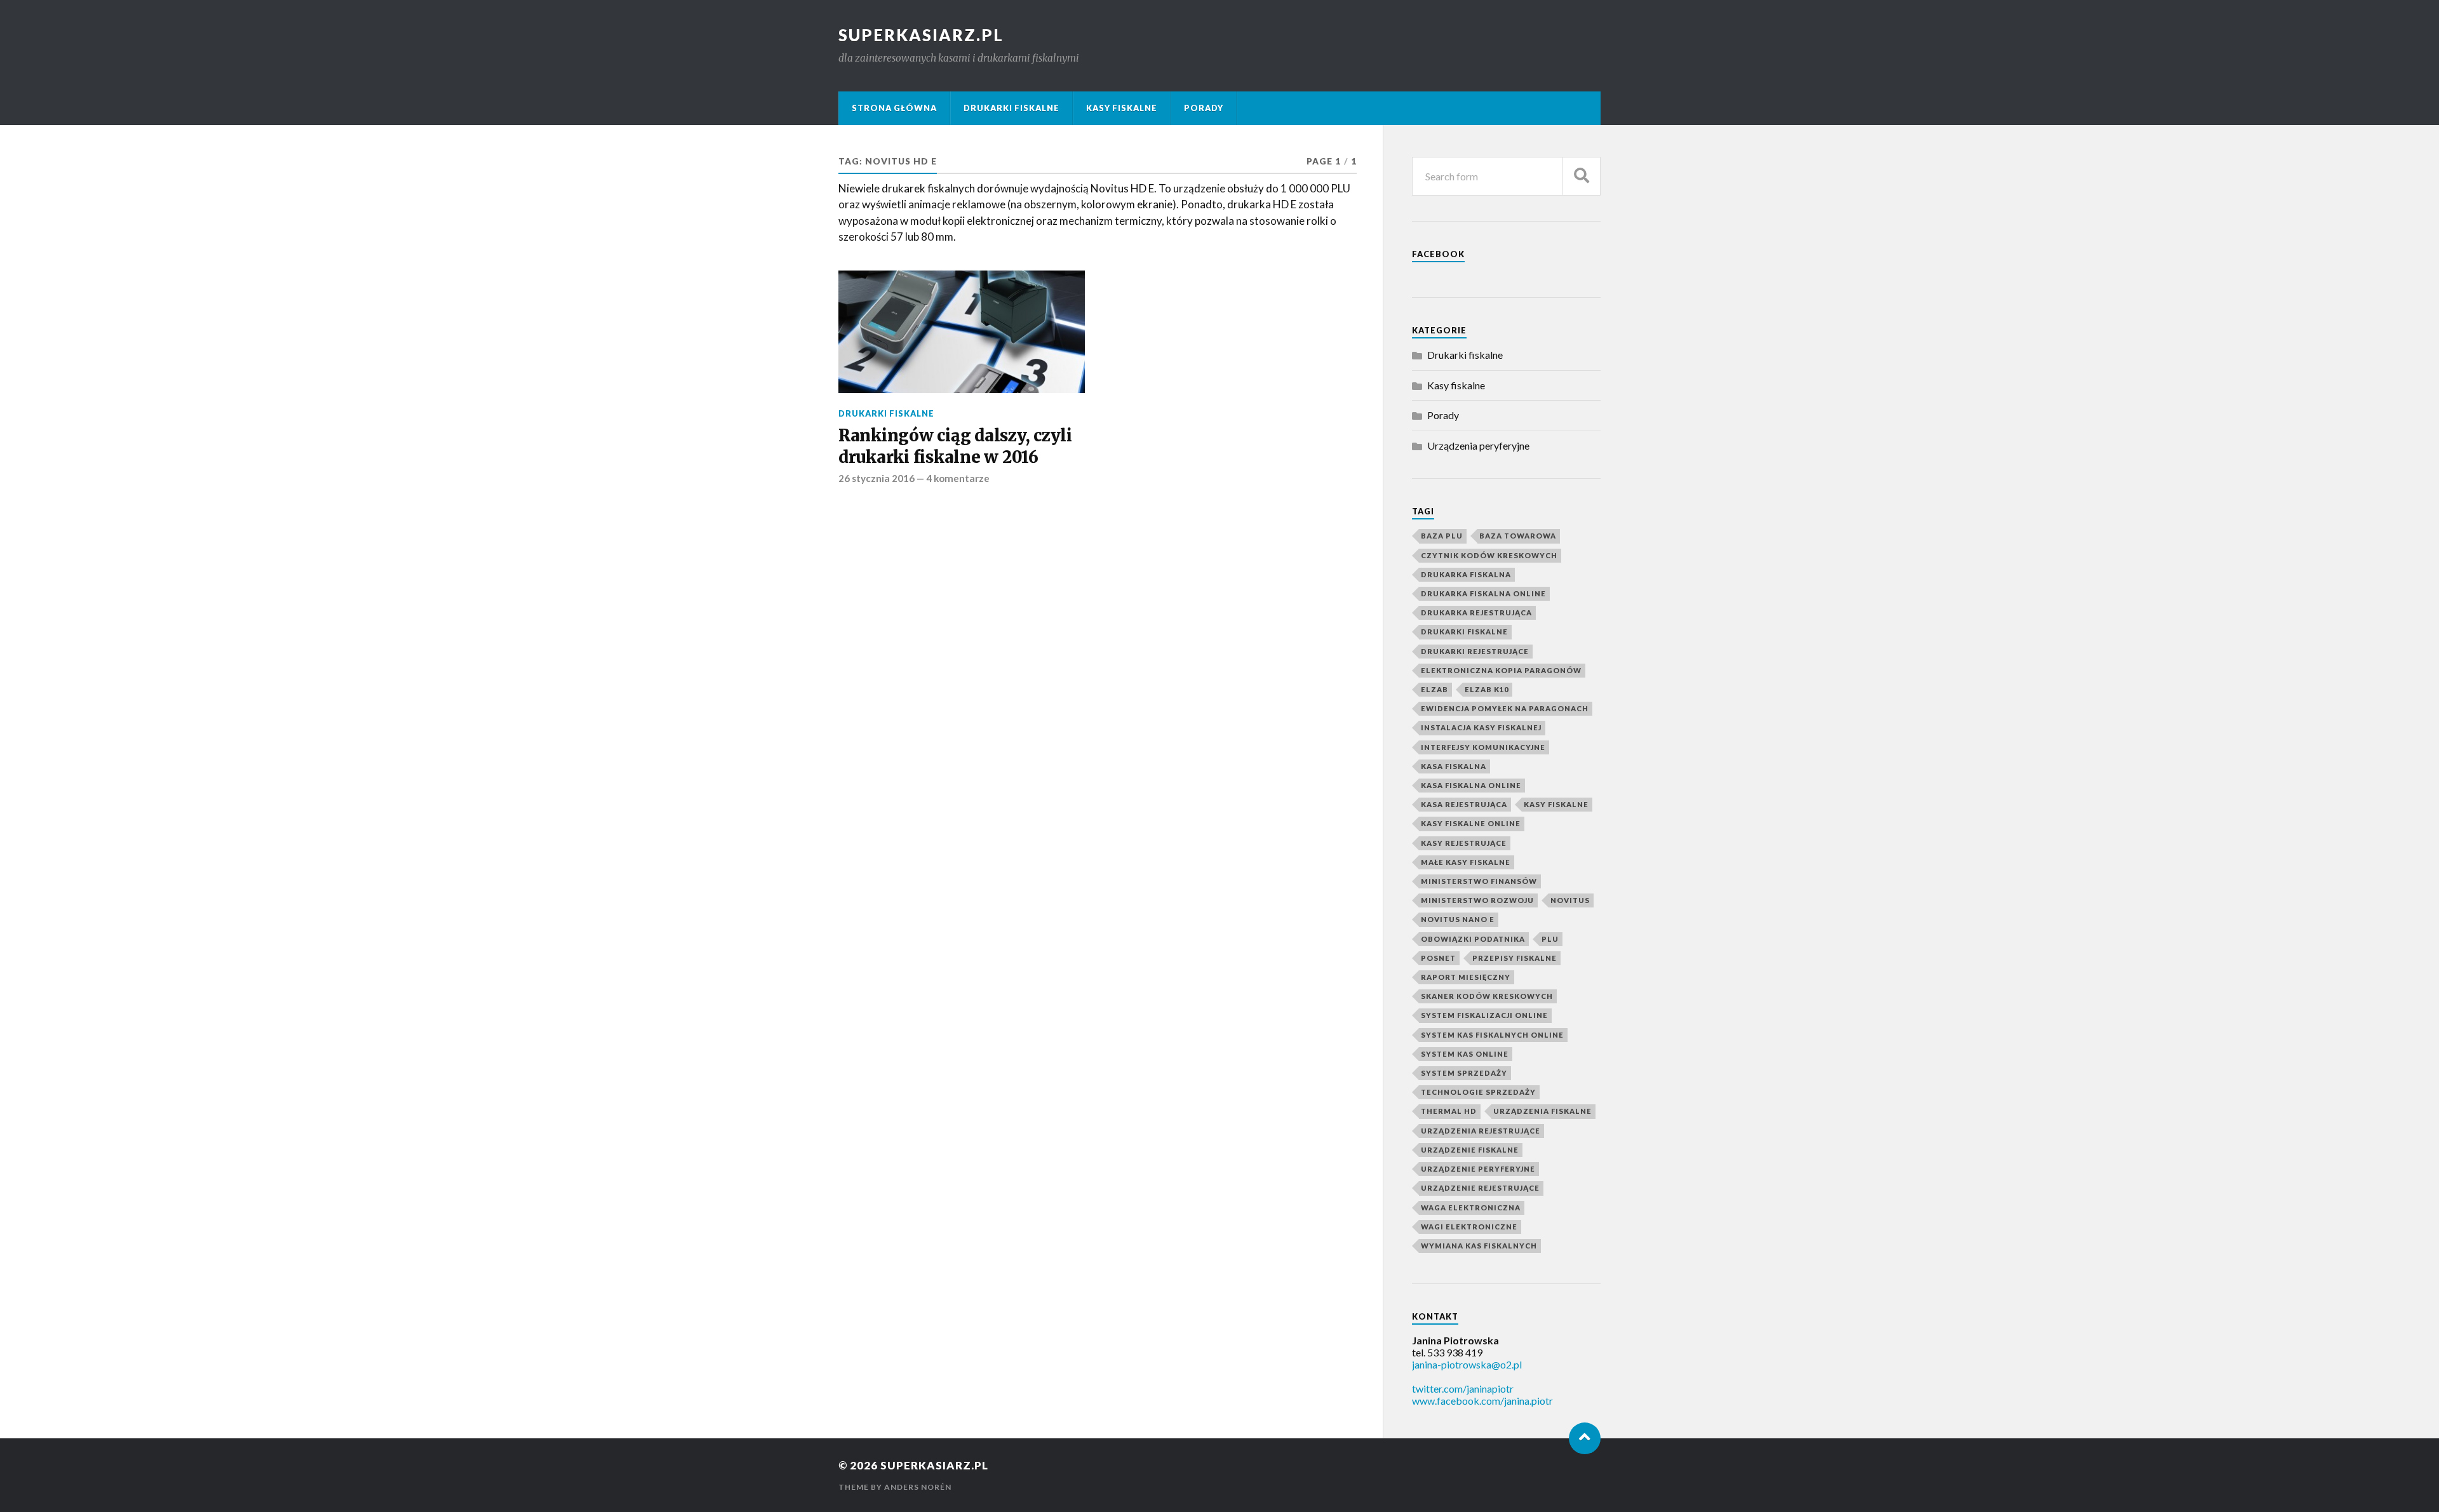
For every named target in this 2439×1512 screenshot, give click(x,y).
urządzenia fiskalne (1542, 1111)
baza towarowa (1518, 536)
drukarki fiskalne (1464, 632)
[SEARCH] (1582, 176)
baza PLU (1442, 536)
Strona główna (894, 108)
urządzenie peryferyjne (1478, 1169)
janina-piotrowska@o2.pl (1467, 1364)
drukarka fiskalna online (1483, 593)
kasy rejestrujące (1464, 843)
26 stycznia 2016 (877, 478)
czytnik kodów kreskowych (1489, 555)
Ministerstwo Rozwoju (1477, 900)
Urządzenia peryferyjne (1478, 445)
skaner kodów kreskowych (1487, 996)
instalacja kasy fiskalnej (1481, 727)
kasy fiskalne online (1471, 823)
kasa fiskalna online (1471, 785)
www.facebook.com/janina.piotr (1482, 1401)
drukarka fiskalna (1466, 574)
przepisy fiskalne (1515, 958)
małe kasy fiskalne (1466, 862)
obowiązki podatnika (1473, 939)
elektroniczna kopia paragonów (1501, 670)
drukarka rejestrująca (1476, 612)
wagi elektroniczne (1469, 1227)
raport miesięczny (1466, 977)
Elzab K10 (1487, 689)
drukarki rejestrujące (1475, 651)
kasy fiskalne (1556, 804)
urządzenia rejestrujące (1481, 1131)
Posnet (1438, 958)
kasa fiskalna (1454, 766)
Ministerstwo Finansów (1479, 881)
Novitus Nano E (1458, 919)
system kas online (1465, 1054)
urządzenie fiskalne (1470, 1150)
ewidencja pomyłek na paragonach (1505, 708)
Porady (1204, 108)
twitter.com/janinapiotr (1463, 1388)
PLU (1550, 939)
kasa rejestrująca (1464, 804)
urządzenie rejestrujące (1480, 1188)
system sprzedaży (1464, 1073)
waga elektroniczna (1471, 1208)
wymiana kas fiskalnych (1479, 1246)
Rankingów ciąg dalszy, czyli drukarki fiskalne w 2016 (955, 446)
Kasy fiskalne (1122, 108)
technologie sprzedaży (1478, 1092)
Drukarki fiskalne (1011, 108)
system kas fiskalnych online (1492, 1035)
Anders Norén (918, 1487)
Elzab (1435, 689)
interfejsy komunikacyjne (1483, 747)
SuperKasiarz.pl (921, 35)
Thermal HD (1449, 1111)
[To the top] (1585, 1438)
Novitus (1570, 900)
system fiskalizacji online (1484, 1015)
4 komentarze (958, 478)
